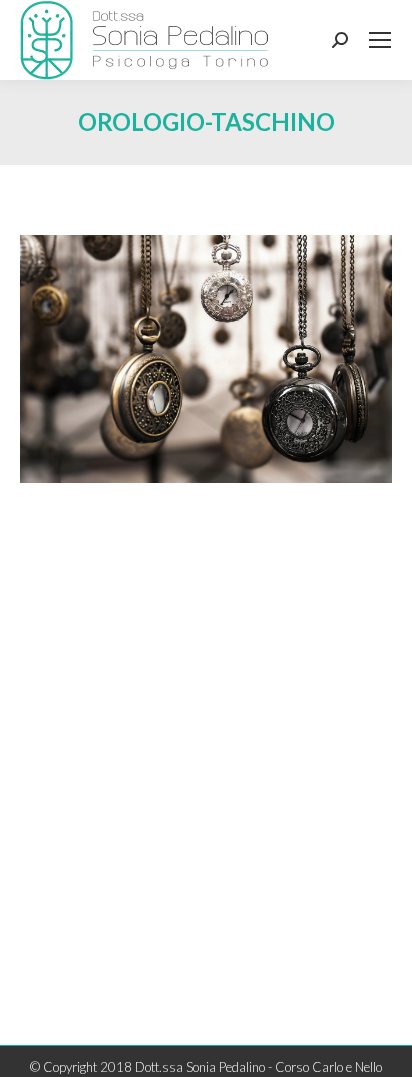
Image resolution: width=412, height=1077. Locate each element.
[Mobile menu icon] (380, 40)
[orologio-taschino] (206, 359)
